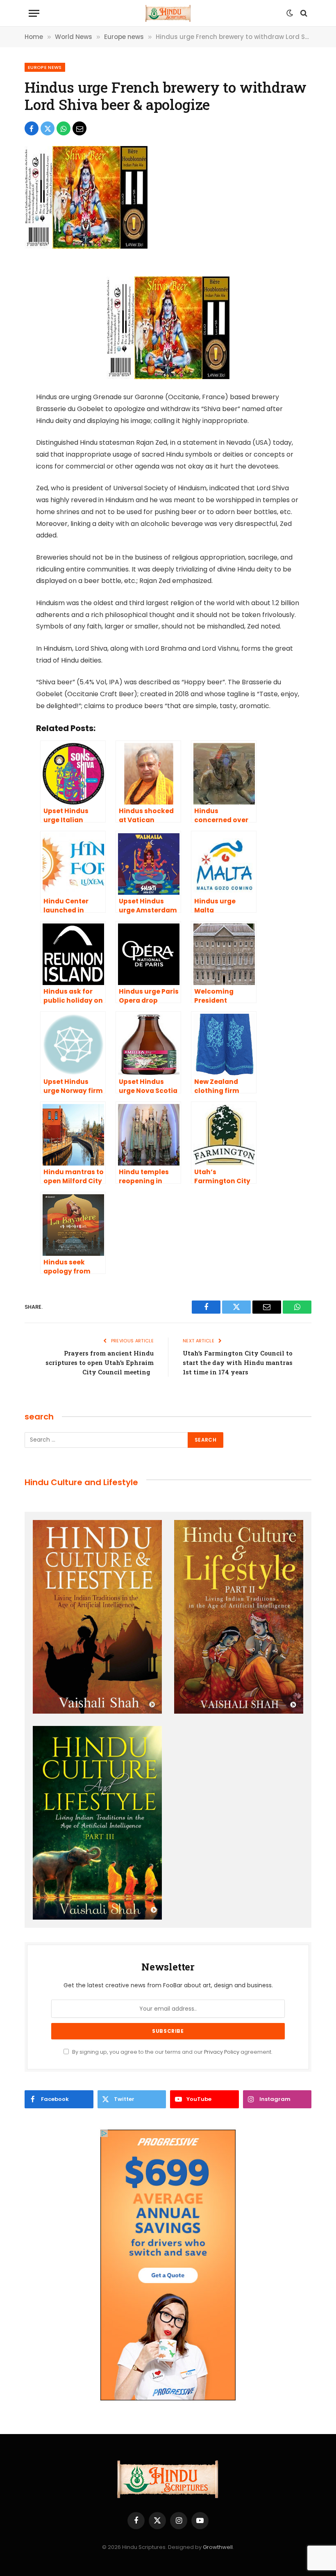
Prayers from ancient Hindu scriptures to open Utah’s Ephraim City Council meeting (100, 1362)
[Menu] (34, 13)
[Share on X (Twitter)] (48, 128)
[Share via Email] (79, 128)
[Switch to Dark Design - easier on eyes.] (290, 13)
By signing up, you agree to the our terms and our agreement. (172, 2052)
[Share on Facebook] (32, 128)
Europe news (45, 67)
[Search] (303, 13)
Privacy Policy (222, 2052)
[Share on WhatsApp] (64, 128)
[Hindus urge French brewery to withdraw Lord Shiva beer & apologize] (86, 247)
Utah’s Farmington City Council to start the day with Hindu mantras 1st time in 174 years (238, 1362)
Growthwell (218, 2547)
